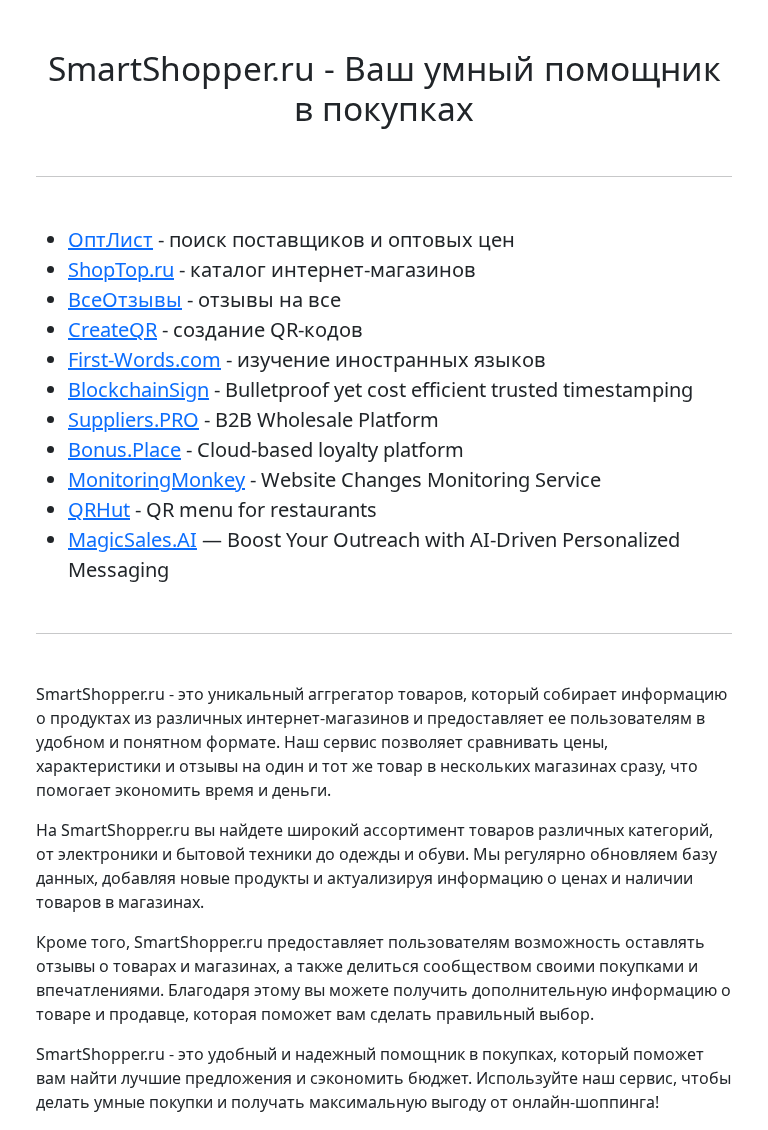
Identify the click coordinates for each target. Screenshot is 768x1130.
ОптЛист (110, 239)
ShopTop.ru (121, 269)
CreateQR (112, 329)
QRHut (99, 509)
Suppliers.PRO (133, 419)
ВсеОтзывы (125, 299)
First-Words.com (144, 359)
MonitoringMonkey (156, 479)
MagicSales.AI (132, 539)
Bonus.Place (124, 449)
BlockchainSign (138, 389)
